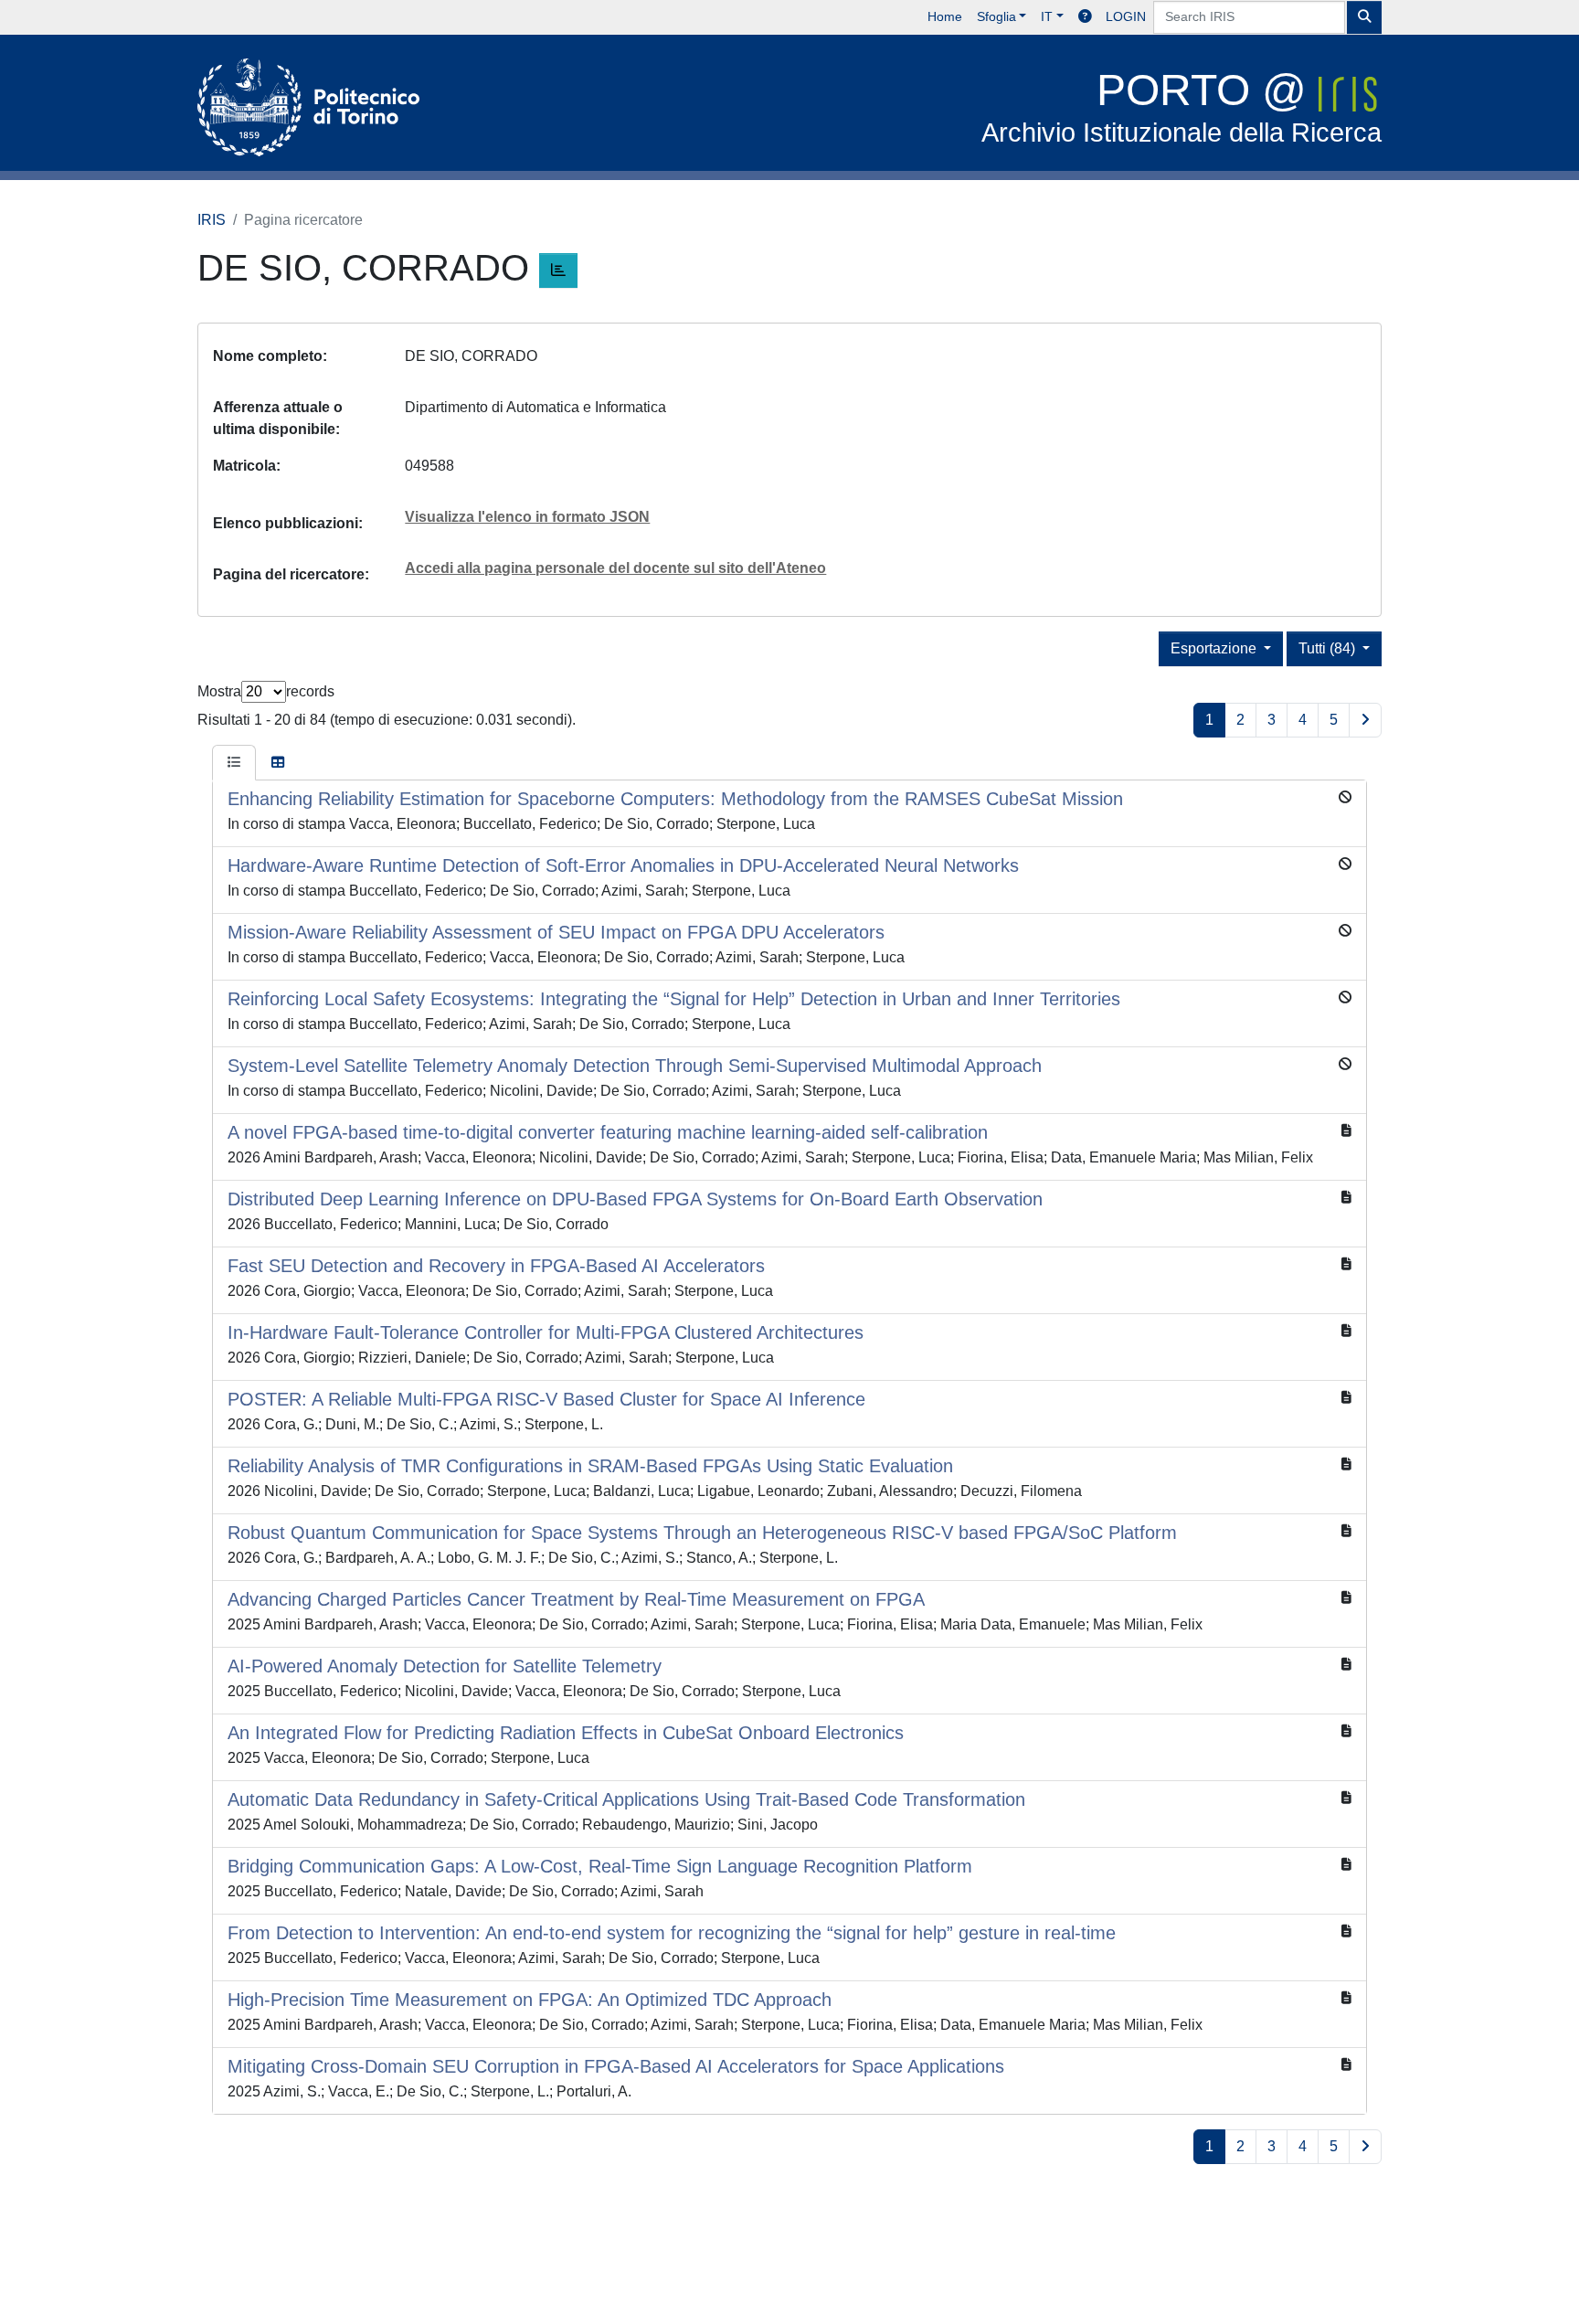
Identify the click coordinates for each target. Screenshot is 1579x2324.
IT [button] (1047, 16)
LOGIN (1126, 16)
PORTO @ (1182, 106)
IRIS (212, 220)
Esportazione (1215, 648)
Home (945, 16)
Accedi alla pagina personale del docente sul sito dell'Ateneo (615, 568)
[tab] (234, 763)
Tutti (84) (1329, 648)
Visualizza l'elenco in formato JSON (527, 517)
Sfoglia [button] (996, 16)
